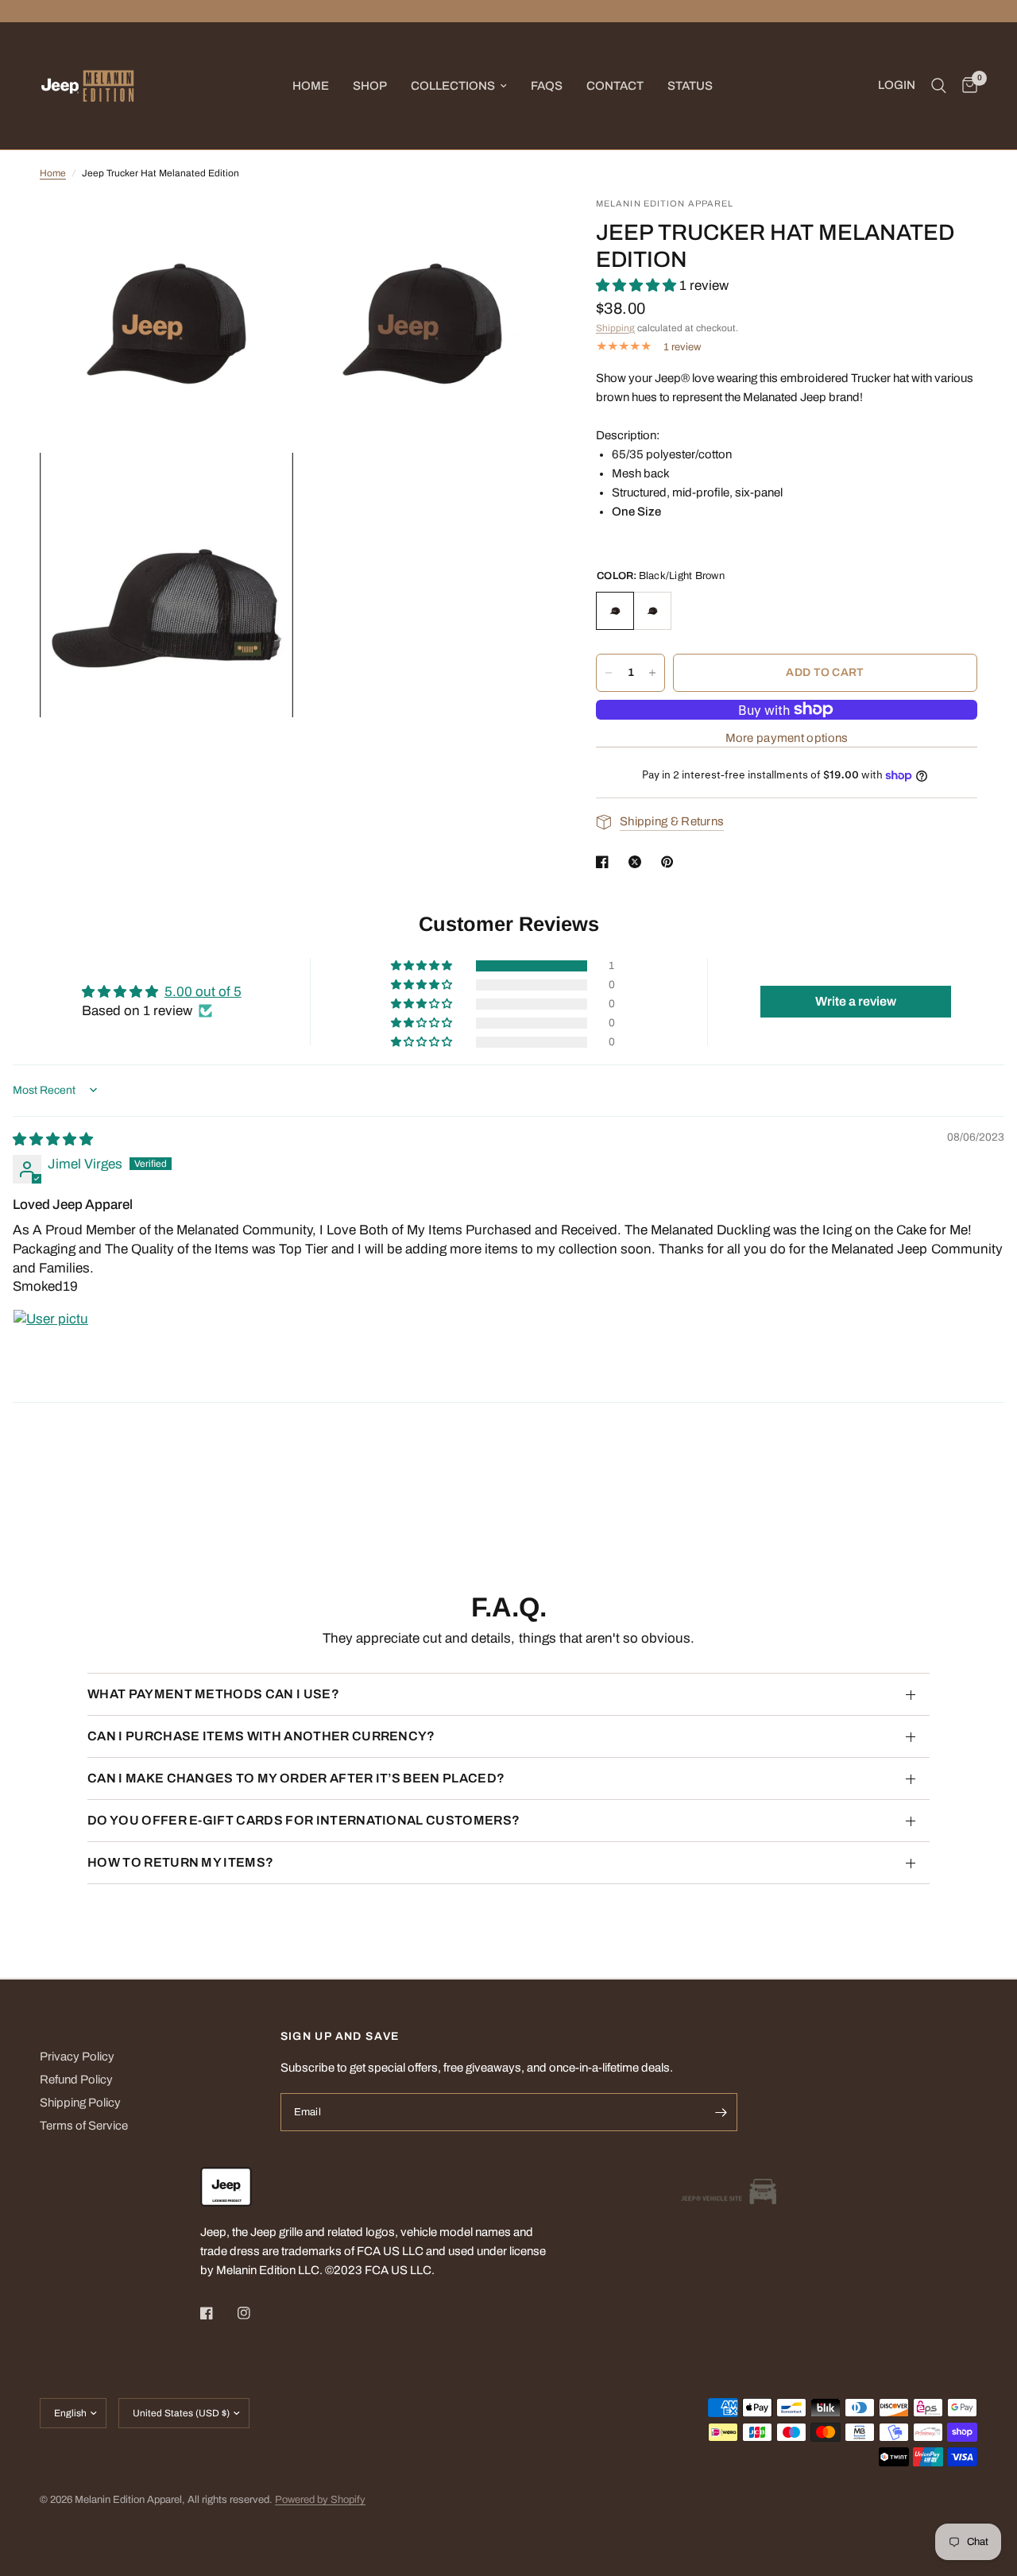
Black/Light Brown (615, 611)
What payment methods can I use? (213, 1694)
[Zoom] (260, 230)
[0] (966, 86)
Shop (370, 86)
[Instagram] (255, 2313)
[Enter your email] (721, 2112)
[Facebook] (218, 2313)
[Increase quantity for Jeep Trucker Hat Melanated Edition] (652, 673)
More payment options (787, 738)
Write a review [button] (856, 1001)
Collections (453, 86)
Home (311, 86)
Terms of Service (84, 2126)
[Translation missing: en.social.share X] (638, 862)
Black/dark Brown (652, 611)
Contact (615, 86)
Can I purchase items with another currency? (261, 1736)
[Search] (939, 86)
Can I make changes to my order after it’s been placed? (296, 1778)
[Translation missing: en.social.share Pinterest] (671, 862)
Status (690, 86)
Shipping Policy (80, 2103)
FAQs (547, 86)
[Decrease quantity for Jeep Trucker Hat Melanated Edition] (609, 673)
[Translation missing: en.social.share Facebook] (605, 862)
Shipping (615, 328)
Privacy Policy (77, 2057)
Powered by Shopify (320, 2500)
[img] (53, 1139)
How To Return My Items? (180, 1862)
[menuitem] (311, 86)
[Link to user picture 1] (51, 1347)
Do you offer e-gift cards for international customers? (304, 1820)
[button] (638, 286)
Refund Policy (76, 2080)
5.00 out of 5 (203, 992)
